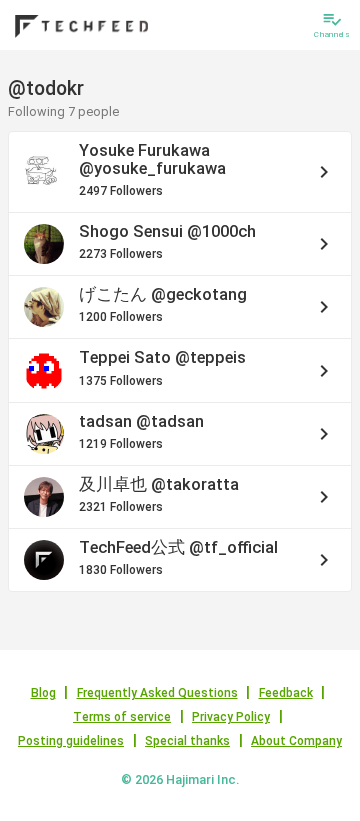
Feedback (286, 693)
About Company (296, 741)
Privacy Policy (231, 717)
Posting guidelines (71, 741)
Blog (43, 693)
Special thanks (187, 741)
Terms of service (122, 717)
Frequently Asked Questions (157, 693)
